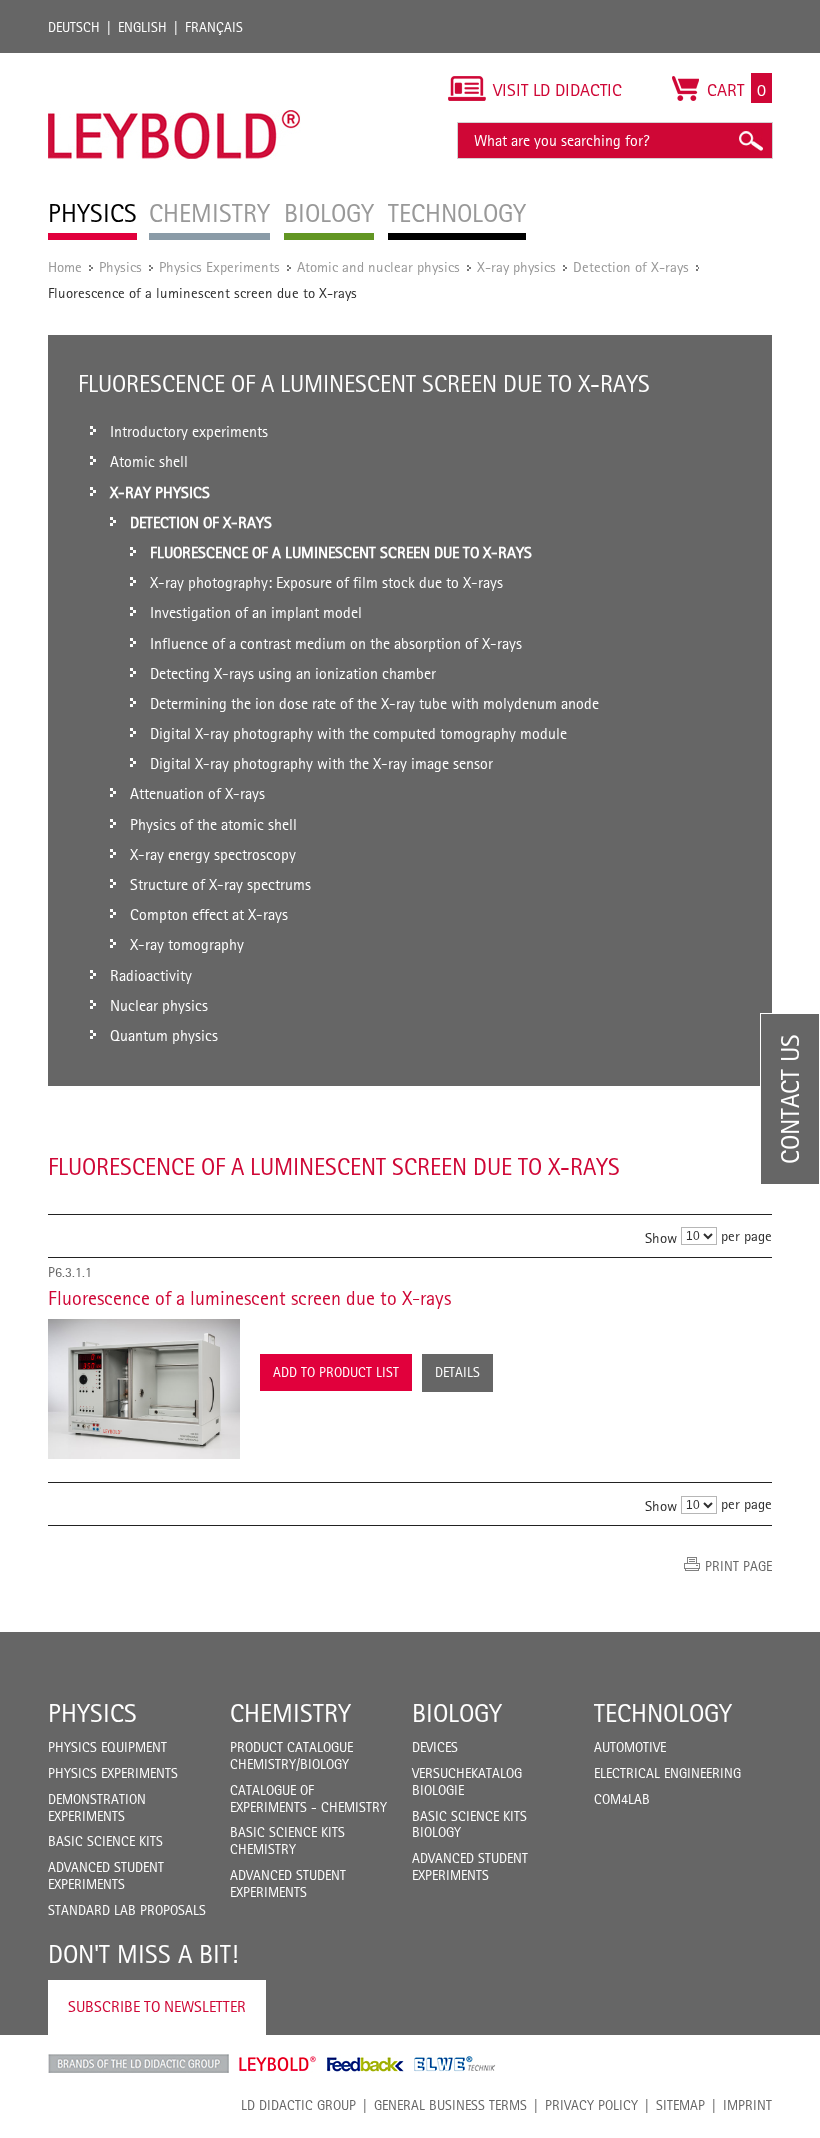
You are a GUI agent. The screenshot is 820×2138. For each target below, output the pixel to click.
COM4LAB (622, 1799)
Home (65, 266)
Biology (457, 1713)
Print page (738, 1566)
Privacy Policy (591, 2105)
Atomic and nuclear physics (378, 266)
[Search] (750, 140)
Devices (435, 1747)
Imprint (747, 2105)
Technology (663, 1713)
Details (457, 1372)
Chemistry (290, 1713)
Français (214, 27)
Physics (120, 266)
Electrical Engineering (667, 1773)
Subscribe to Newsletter (157, 2006)
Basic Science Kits (105, 1841)
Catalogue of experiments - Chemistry (308, 1798)
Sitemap (680, 2105)
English (142, 27)
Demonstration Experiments (97, 1807)
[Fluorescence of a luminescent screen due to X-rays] (144, 1389)
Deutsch (74, 27)
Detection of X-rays (631, 266)
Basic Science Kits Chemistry (287, 1840)
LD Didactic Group (298, 2105)
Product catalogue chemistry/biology (291, 1755)
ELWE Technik (455, 2064)
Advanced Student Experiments (106, 1875)
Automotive (630, 1747)
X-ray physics (516, 266)
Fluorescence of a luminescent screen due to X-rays (249, 1298)
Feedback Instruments (365, 2064)
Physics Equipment (107, 1747)
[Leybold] (174, 63)
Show (661, 1236)
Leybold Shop (278, 2064)
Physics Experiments (219, 266)
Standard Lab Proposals (127, 1910)
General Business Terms (450, 2105)
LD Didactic (138, 2064)
